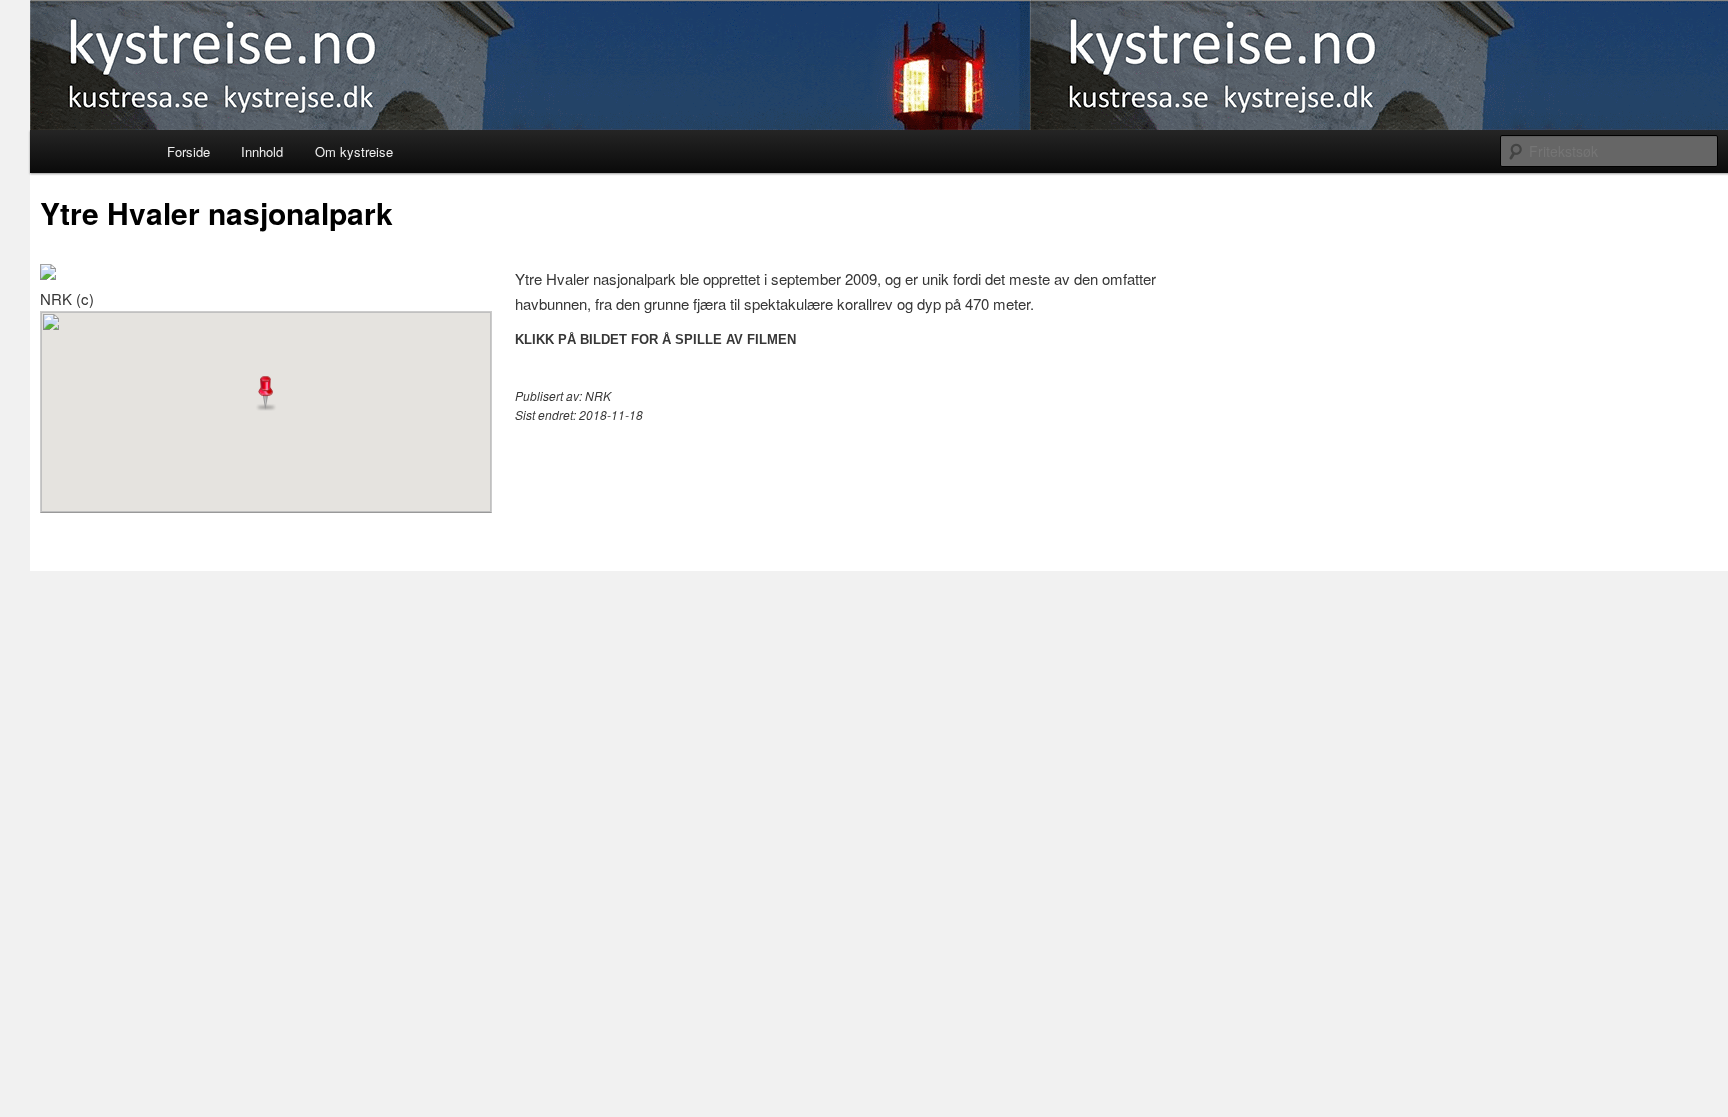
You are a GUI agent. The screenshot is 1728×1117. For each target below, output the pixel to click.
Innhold (262, 151)
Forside (188, 151)
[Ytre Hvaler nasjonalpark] (48, 273)
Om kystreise (354, 151)
